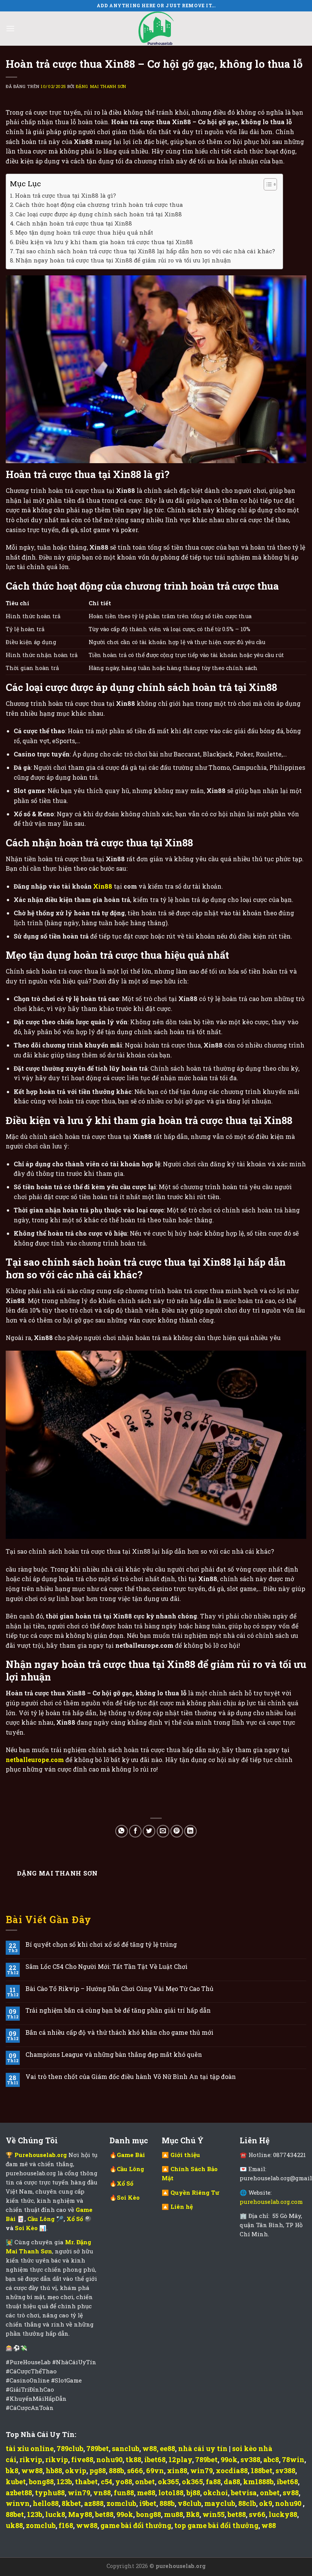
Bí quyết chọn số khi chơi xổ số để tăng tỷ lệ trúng (101, 1944)
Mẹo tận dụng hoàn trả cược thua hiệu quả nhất (84, 232)
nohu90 (109, 2459)
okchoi (216, 2493)
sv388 (250, 2459)
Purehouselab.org (41, 2155)
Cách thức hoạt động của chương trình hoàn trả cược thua (99, 205)
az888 (94, 2503)
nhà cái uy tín (203, 2448)
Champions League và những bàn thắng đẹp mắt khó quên (114, 2054)
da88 (232, 2482)
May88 (80, 2514)
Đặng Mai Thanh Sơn (101, 86)
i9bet (148, 2503)
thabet (86, 2482)
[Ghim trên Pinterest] (177, 1831)
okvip (76, 2470)
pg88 (98, 2470)
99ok (229, 2459)
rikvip (31, 2459)
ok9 (266, 2503)
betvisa (244, 2493)
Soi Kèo (27, 2228)
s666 (135, 2470)
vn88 (102, 2493)
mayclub (220, 2503)
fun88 (124, 2493)
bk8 (12, 2470)
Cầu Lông (42, 2219)
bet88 (104, 2514)
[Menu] (10, 28)
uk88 (14, 2525)
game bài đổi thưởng (136, 2525)
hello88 (46, 2503)
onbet (145, 2482)
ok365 (168, 2482)
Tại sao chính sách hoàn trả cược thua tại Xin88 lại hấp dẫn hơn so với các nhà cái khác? (145, 251)
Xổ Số (76, 2219)
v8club (189, 2503)
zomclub (121, 2503)
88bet (15, 2514)
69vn (155, 2470)
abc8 (271, 2459)
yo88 (124, 2482)
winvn (18, 2503)
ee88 (167, 2448)
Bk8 (193, 2514)
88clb (247, 2503)
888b (116, 2470)
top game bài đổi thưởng (216, 2525)
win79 (201, 2470)
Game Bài (131, 2155)
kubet (16, 2482)
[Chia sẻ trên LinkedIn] (190, 1831)
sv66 (257, 2514)
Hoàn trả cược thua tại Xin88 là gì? (65, 195)
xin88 (177, 2470)
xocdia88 (232, 2470)
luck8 (55, 2514)
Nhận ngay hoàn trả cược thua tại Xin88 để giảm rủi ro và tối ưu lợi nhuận (123, 260)
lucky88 (283, 2514)
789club (70, 2448)
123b (64, 2482)
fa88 (213, 2482)
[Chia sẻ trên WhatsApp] (122, 1831)
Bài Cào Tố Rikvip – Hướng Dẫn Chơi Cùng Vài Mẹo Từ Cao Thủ (119, 1988)
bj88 (193, 2493)
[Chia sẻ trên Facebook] (135, 1831)
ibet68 (155, 2459)
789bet (98, 2448)
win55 (213, 2514)
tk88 (133, 2459)
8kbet (71, 2503)
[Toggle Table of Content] (267, 184)
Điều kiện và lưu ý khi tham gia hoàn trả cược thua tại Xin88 (104, 242)
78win (293, 2459)
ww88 (32, 2470)
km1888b (258, 2482)
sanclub (126, 2448)
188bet (262, 2470)
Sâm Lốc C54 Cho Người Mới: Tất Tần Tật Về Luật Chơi (107, 1966)
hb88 (54, 2470)
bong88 (41, 2482)
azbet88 (19, 2493)
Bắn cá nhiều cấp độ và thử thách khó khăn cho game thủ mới (119, 2032)
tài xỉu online (30, 2448)
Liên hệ (182, 2207)
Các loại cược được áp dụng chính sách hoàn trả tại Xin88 (99, 214)
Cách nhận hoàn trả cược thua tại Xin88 (74, 223)
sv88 (291, 2493)
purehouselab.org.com (271, 2202)
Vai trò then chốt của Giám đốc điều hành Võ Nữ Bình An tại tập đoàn (131, 2076)
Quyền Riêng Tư (195, 2192)
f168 (66, 2525)
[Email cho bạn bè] (163, 1831)
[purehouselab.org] (156, 29)
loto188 (171, 2493)
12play (180, 2459)
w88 (150, 2448)
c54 (107, 2482)
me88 (146, 2493)
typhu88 (50, 2493)
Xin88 (103, 886)
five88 (82, 2459)
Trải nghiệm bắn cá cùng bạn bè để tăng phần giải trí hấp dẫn (118, 2010)
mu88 (174, 2514)
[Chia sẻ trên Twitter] (149, 1831)
